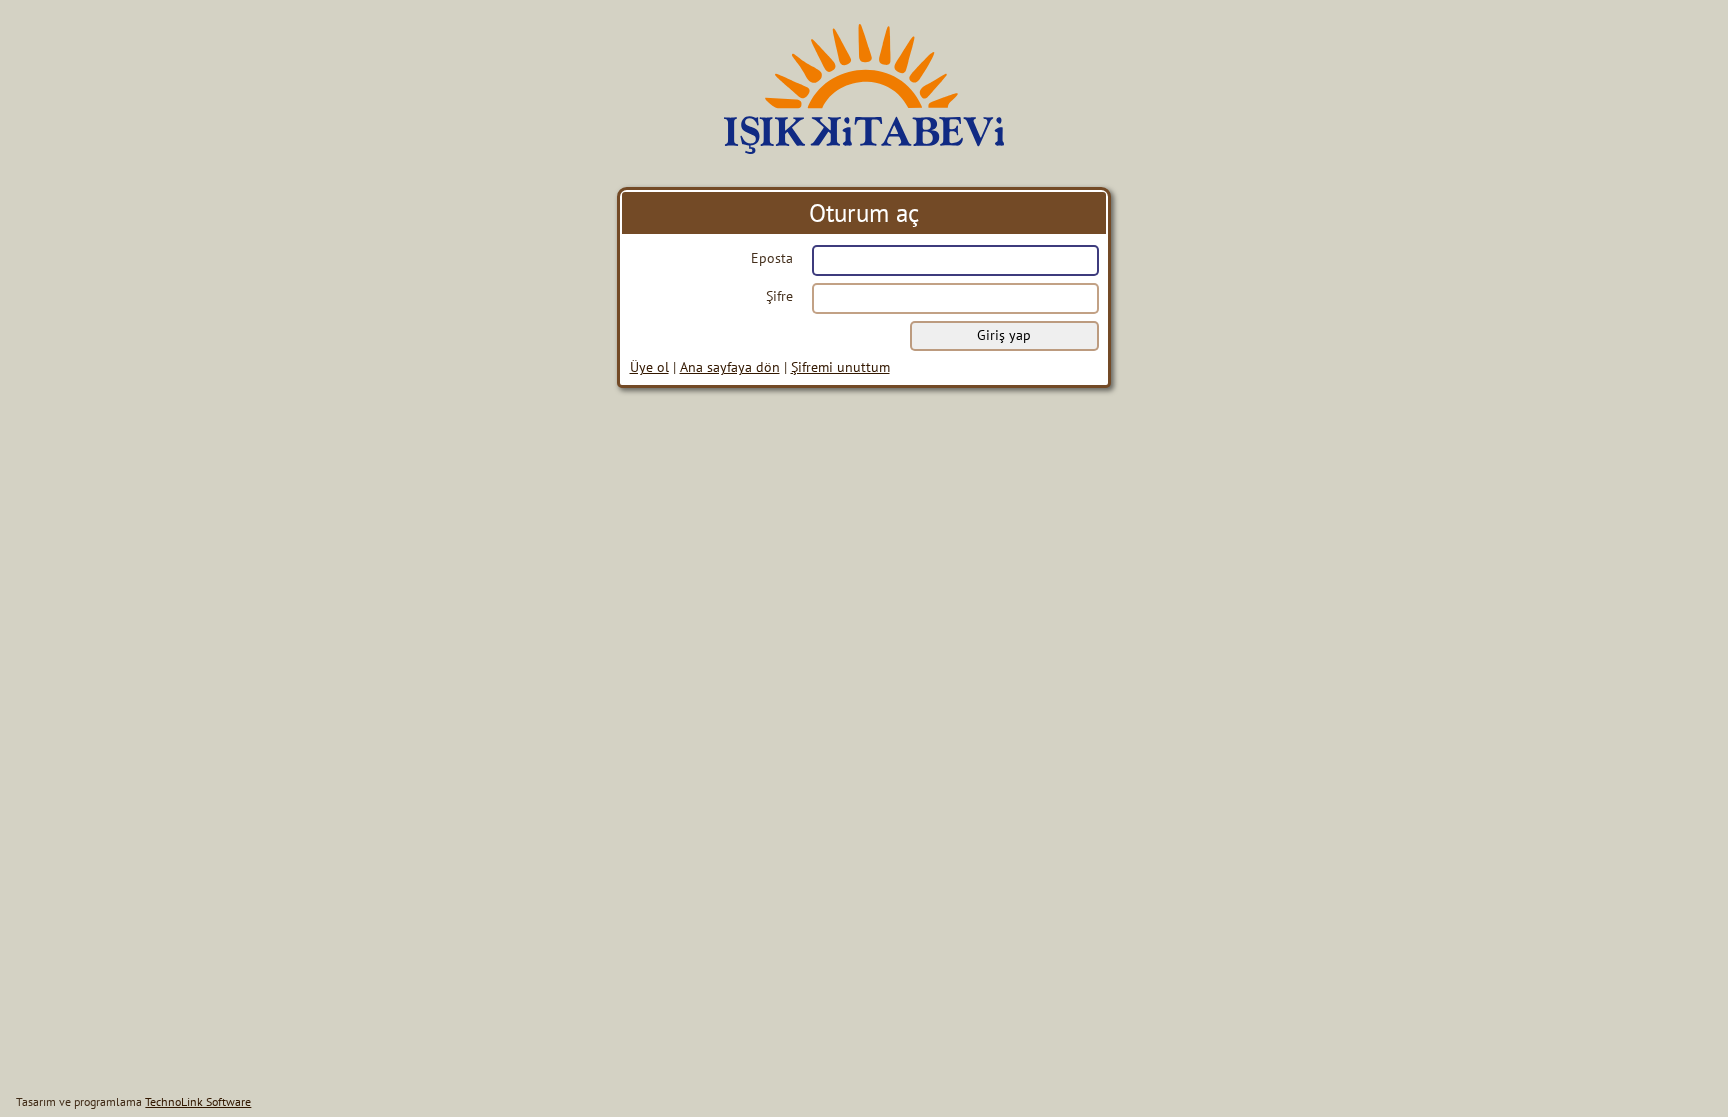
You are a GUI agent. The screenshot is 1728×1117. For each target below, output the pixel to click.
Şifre (779, 296)
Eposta (772, 258)
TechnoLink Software (198, 1101)
